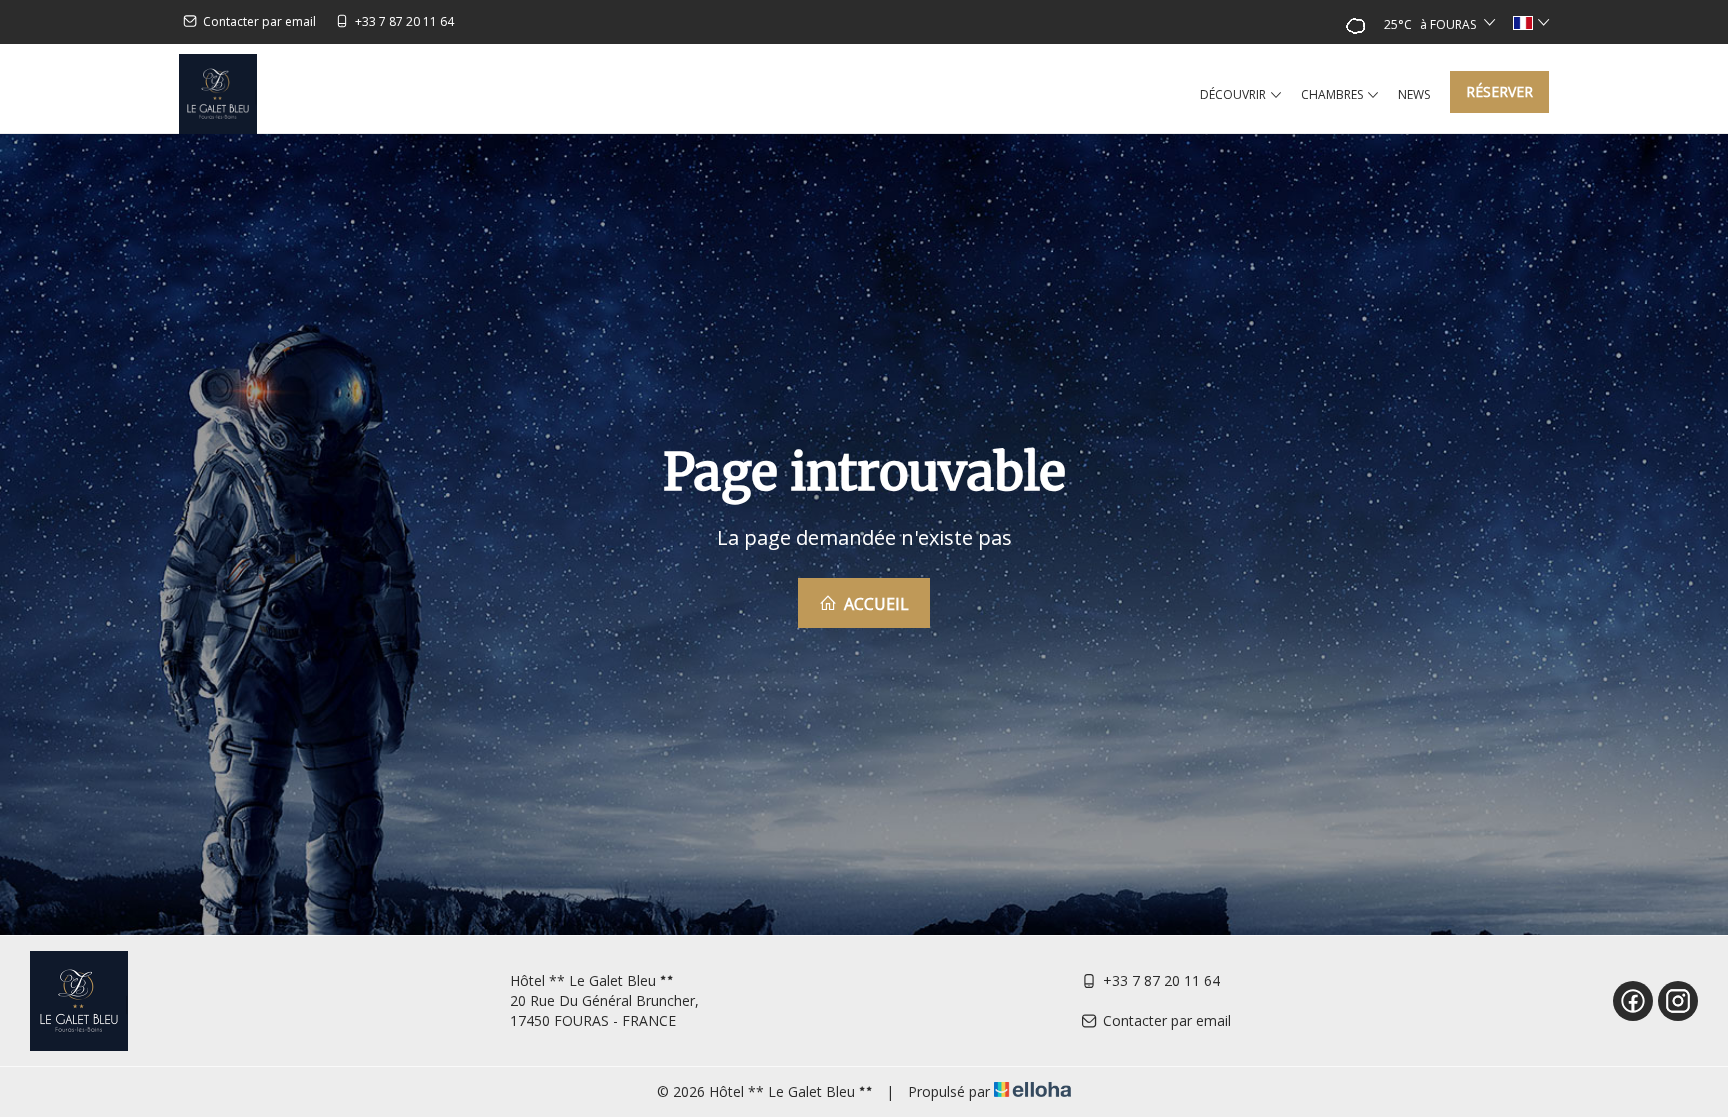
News (1414, 94)
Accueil (874, 604)
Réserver (1499, 91)
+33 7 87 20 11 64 (1161, 980)
